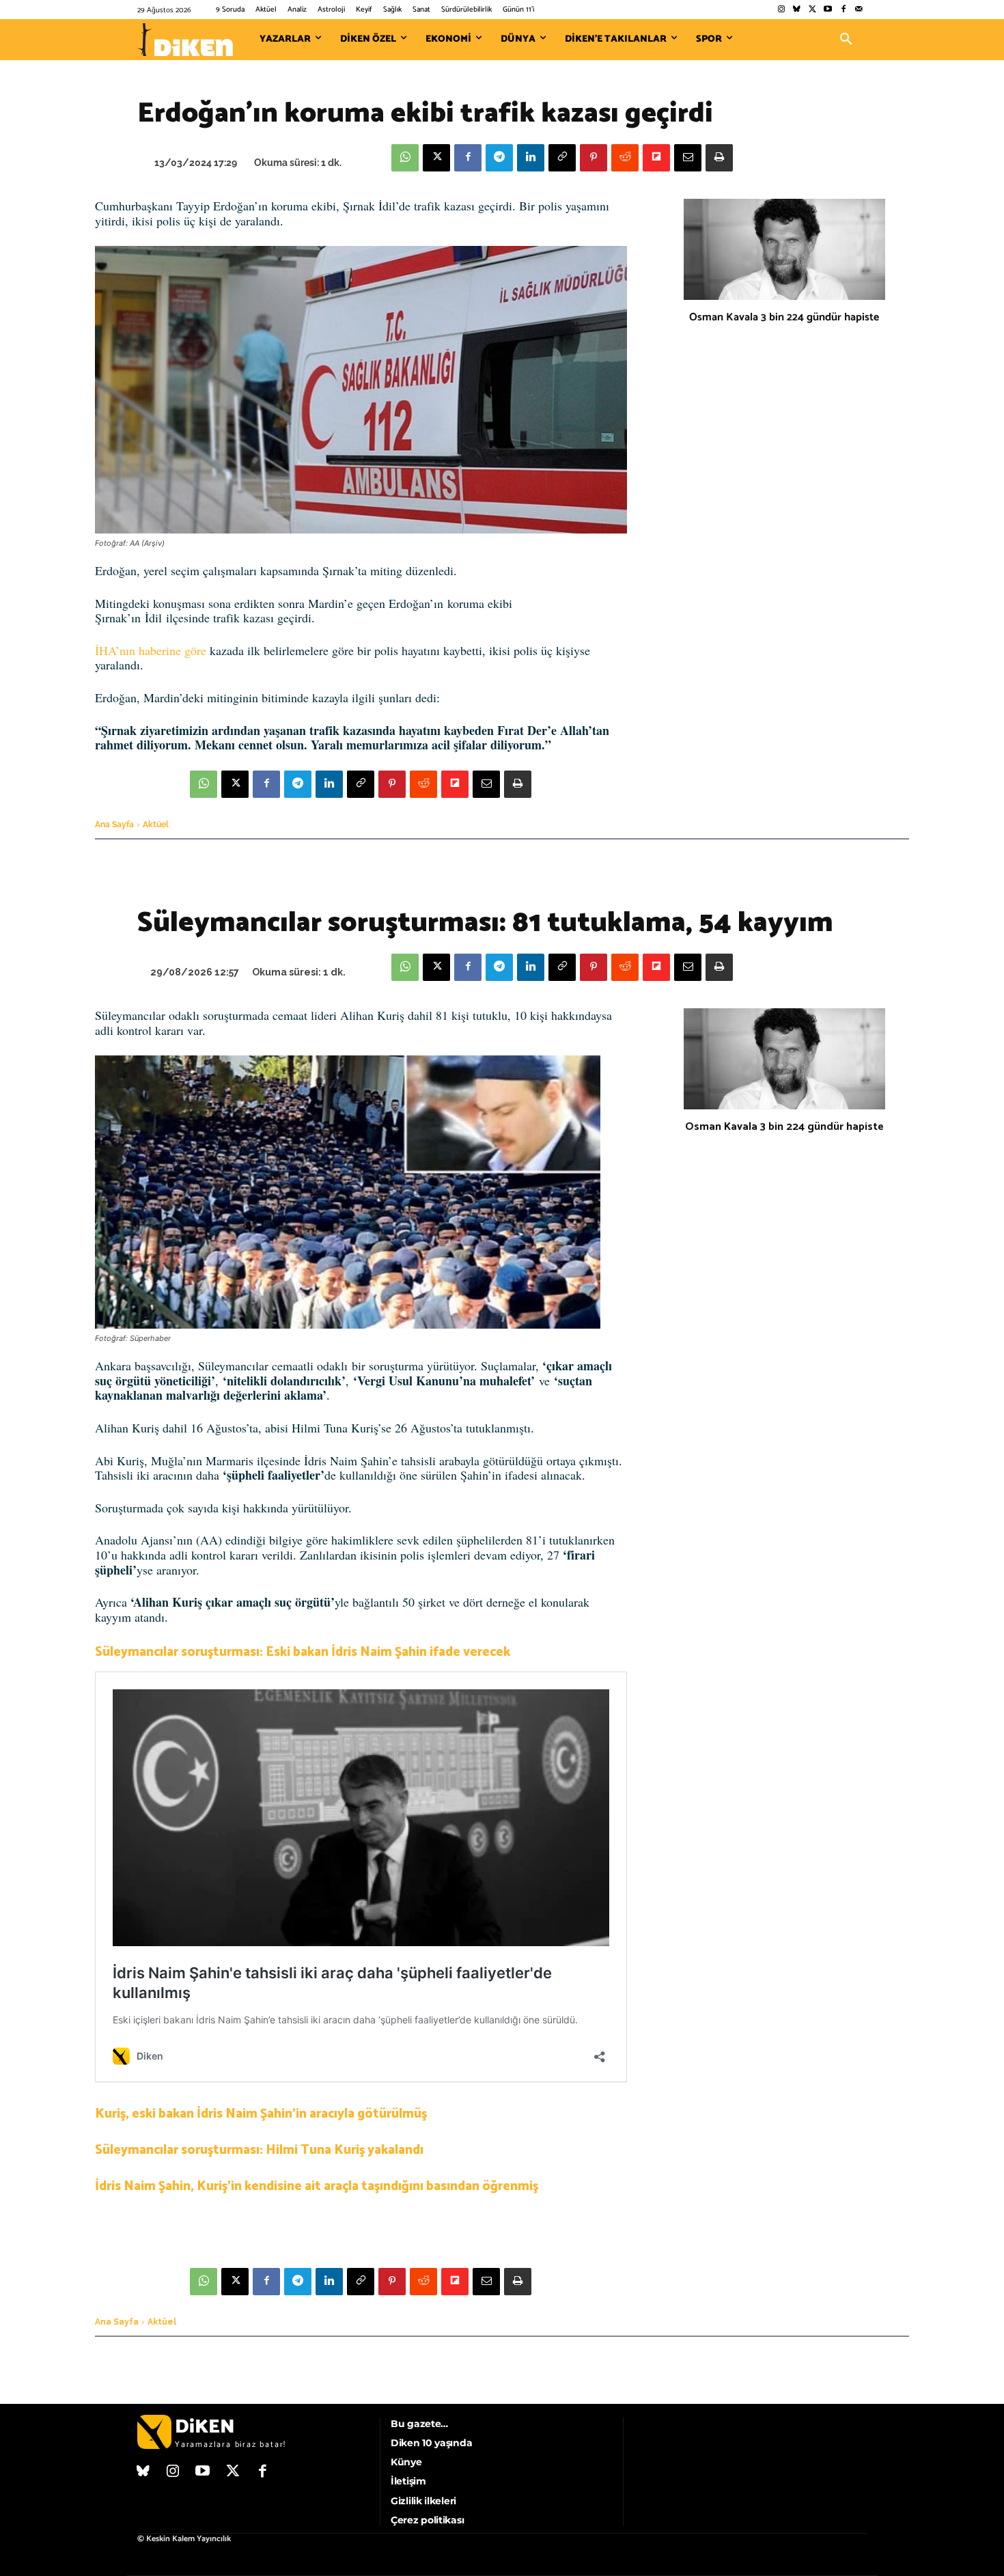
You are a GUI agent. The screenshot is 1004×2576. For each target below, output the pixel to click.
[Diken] (185, 40)
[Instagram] (781, 10)
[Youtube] (828, 10)
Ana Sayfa (114, 825)
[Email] (688, 158)
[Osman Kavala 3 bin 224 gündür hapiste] (784, 249)
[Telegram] (499, 158)
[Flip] (656, 158)
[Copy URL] (562, 158)
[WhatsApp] (405, 158)
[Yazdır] (719, 158)
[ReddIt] (625, 158)
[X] (436, 158)
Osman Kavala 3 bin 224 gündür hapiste (784, 317)
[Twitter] (812, 10)
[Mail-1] (859, 10)
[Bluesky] (797, 10)
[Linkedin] (531, 158)
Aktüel (156, 825)
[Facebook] (843, 10)
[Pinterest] (594, 158)
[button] (846, 40)
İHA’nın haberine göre (151, 650)
